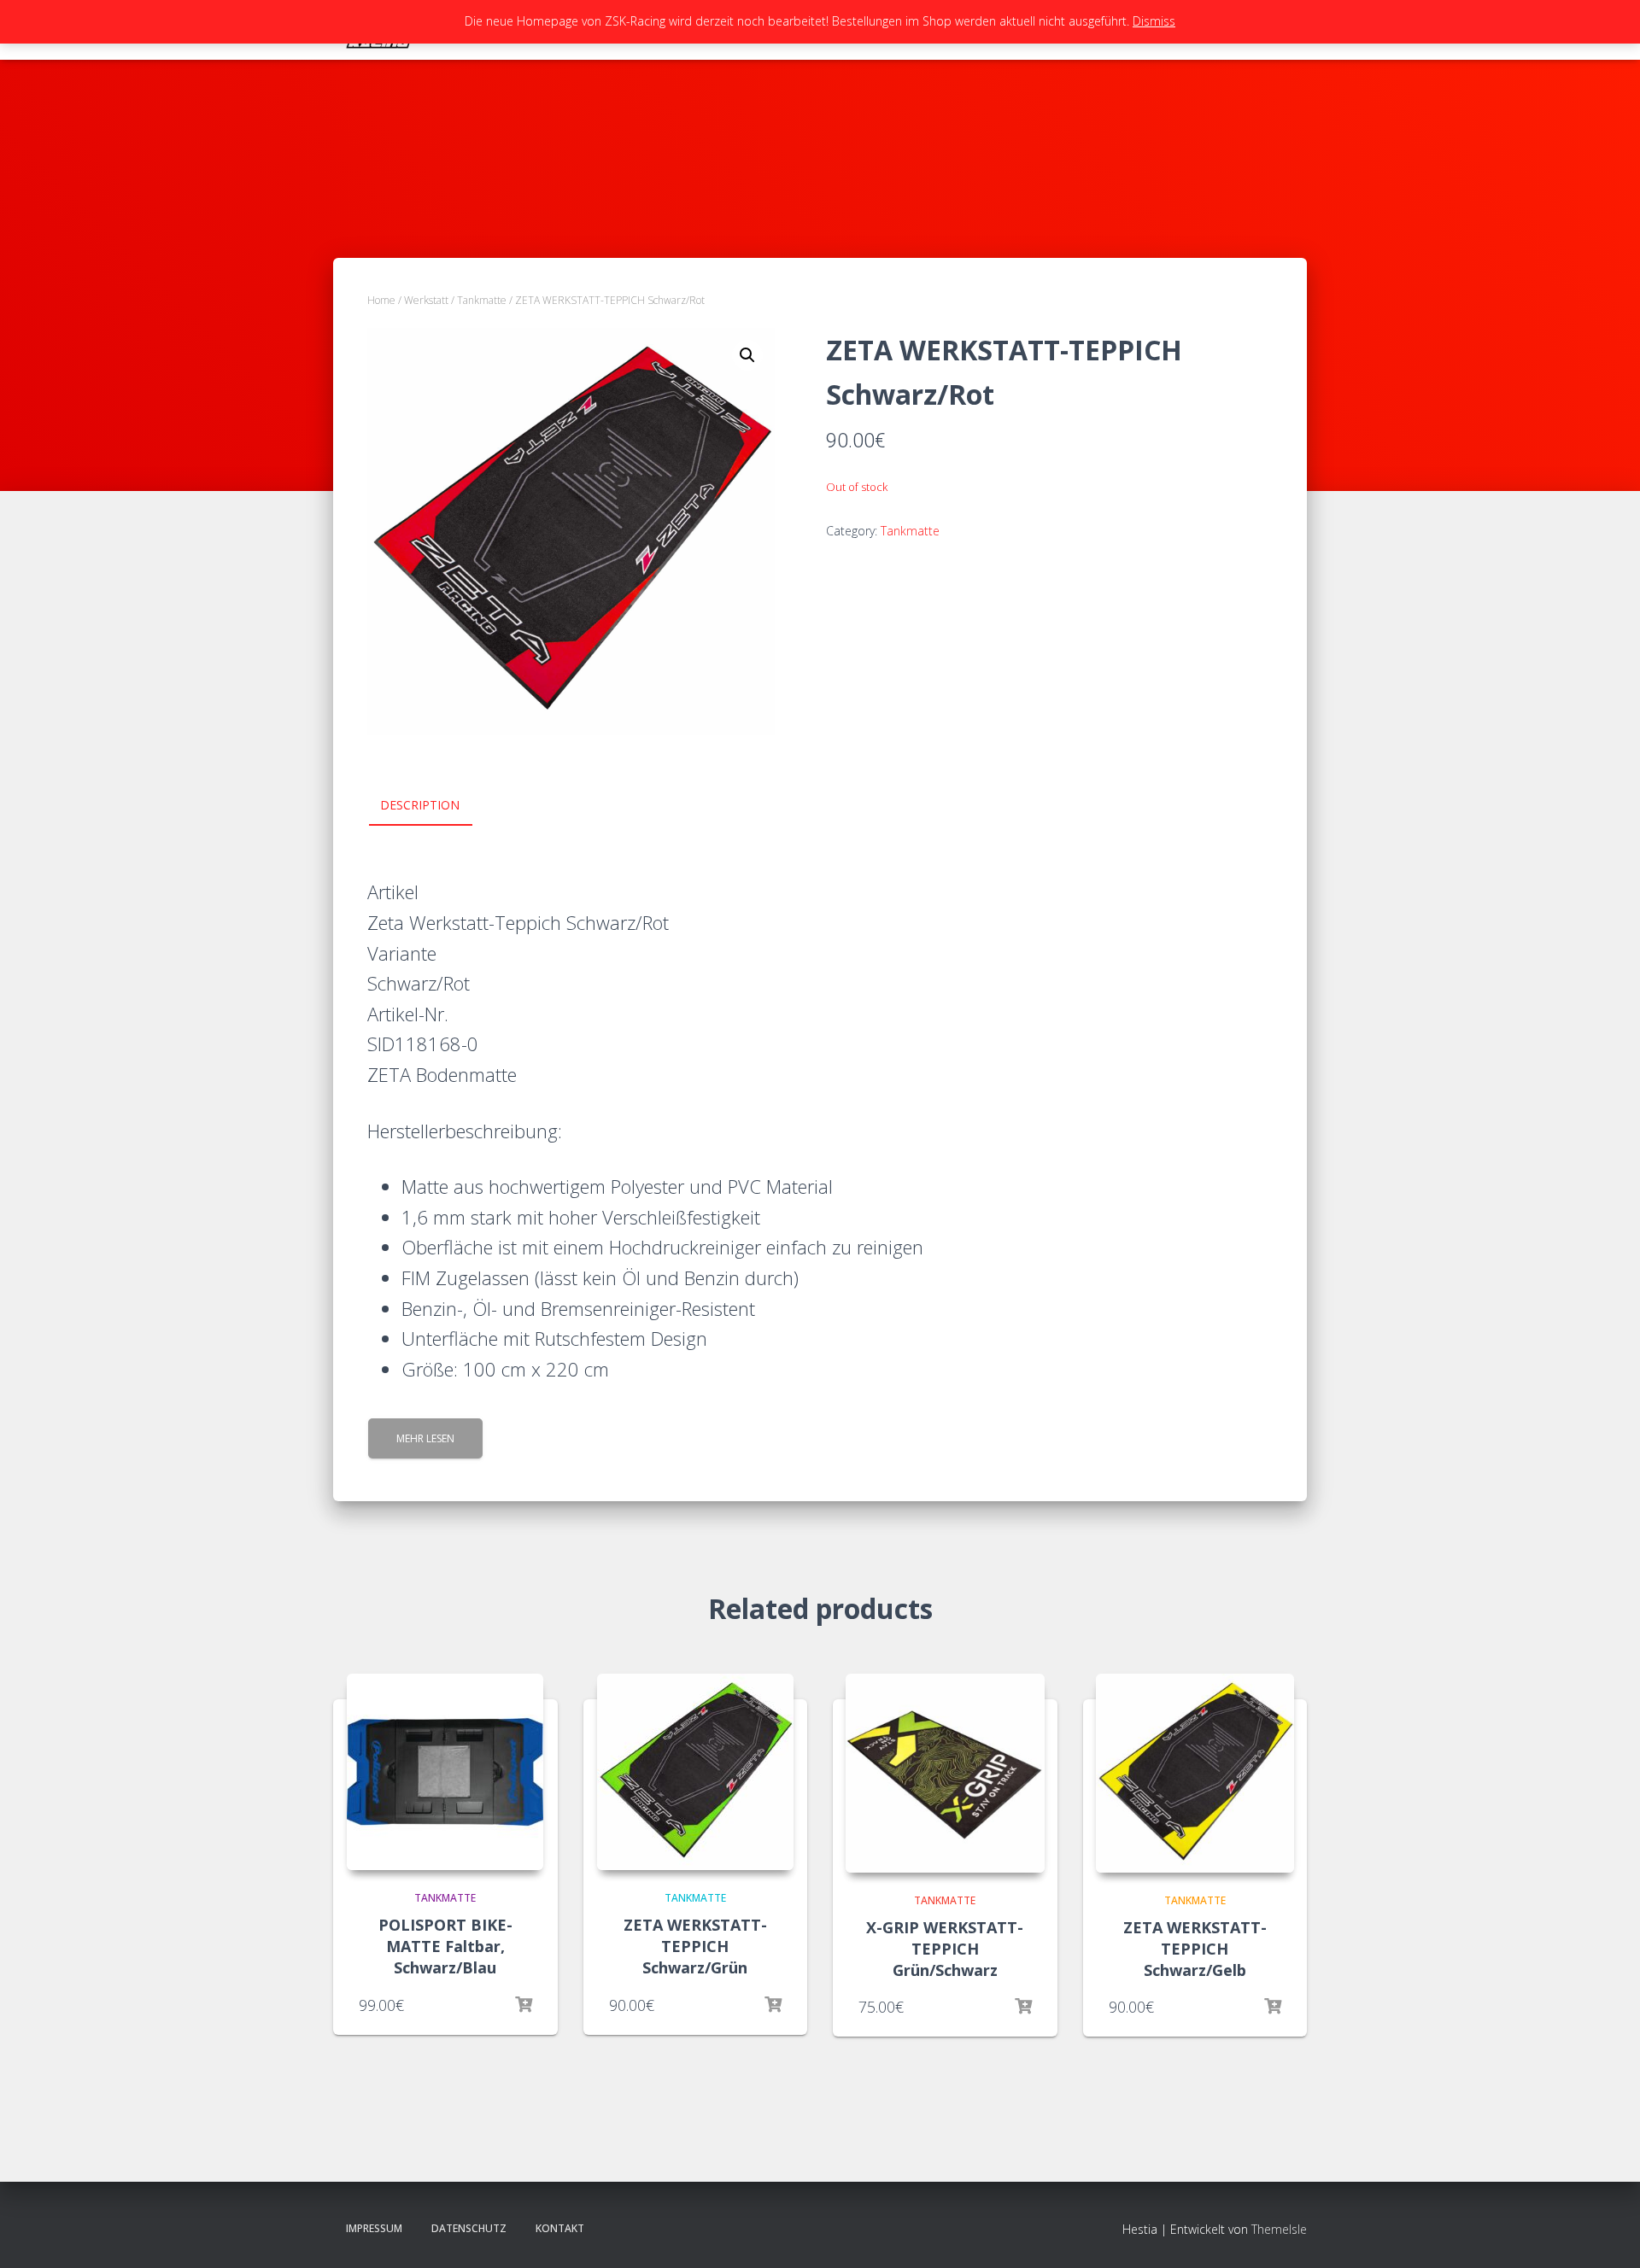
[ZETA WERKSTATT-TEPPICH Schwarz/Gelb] (1195, 1773)
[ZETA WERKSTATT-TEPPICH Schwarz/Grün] (695, 1772)
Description (420, 805)
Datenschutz (469, 2228)
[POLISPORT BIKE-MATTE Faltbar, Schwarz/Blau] (445, 1772)
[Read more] (524, 2005)
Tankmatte (482, 300)
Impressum (374, 2228)
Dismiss (1154, 21)
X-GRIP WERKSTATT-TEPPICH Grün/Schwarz (945, 1949)
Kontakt (560, 2228)
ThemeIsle (1279, 2229)
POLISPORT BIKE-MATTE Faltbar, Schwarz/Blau (445, 1946)
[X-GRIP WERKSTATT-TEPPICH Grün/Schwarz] (945, 1773)
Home (381, 300)
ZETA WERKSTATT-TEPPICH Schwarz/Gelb (1195, 1949)
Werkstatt (426, 300)
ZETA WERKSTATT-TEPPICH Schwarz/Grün (695, 1946)
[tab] (433, 806)
